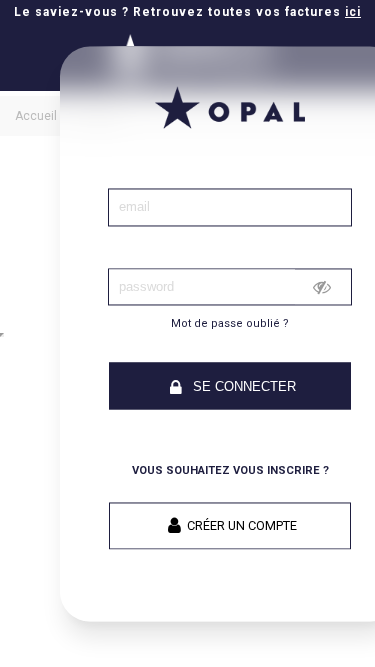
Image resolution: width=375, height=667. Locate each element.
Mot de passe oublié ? (230, 324)
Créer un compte (242, 525)
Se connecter (242, 387)
